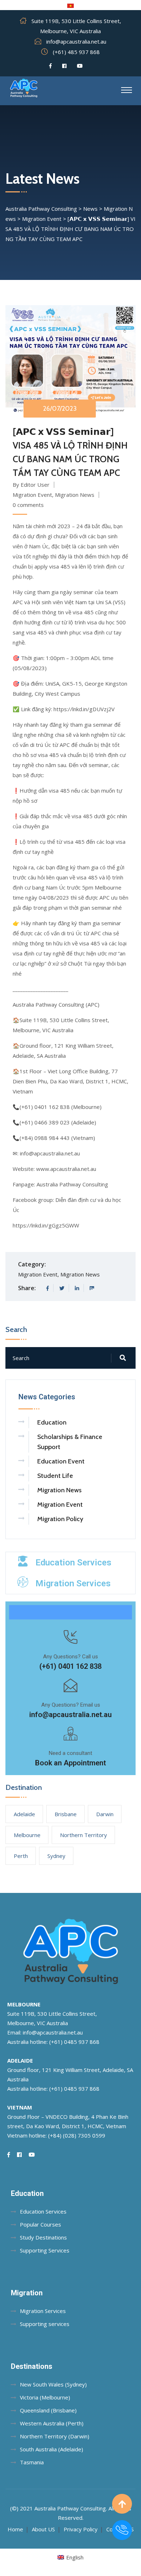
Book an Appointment (70, 1763)
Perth (21, 1856)
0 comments (28, 505)
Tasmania (32, 2462)
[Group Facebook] (64, 66)
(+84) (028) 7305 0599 (77, 2135)
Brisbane (66, 1814)
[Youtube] (80, 66)
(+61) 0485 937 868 (74, 2042)
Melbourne (27, 1835)
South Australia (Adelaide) (52, 2449)
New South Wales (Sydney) (53, 2384)
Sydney (56, 1856)
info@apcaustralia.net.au (76, 41)
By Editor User (31, 485)
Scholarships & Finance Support (70, 1442)
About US (43, 2529)
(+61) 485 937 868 (76, 52)
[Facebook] (50, 66)
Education (52, 1422)
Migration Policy (60, 1519)
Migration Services (73, 1583)
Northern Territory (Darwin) (55, 2436)
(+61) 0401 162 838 (70, 1666)
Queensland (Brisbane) (48, 2410)
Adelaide (24, 1814)
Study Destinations (43, 2237)
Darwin (105, 1814)
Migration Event (32, 495)
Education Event (61, 1461)
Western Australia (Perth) (52, 2423)
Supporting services (45, 2324)
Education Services (73, 1563)
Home (15, 2529)
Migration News (75, 495)
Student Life (55, 1476)
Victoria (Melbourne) (45, 2397)
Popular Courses (40, 2224)
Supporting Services (45, 2250)
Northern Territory (84, 1835)
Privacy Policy (81, 2529)
